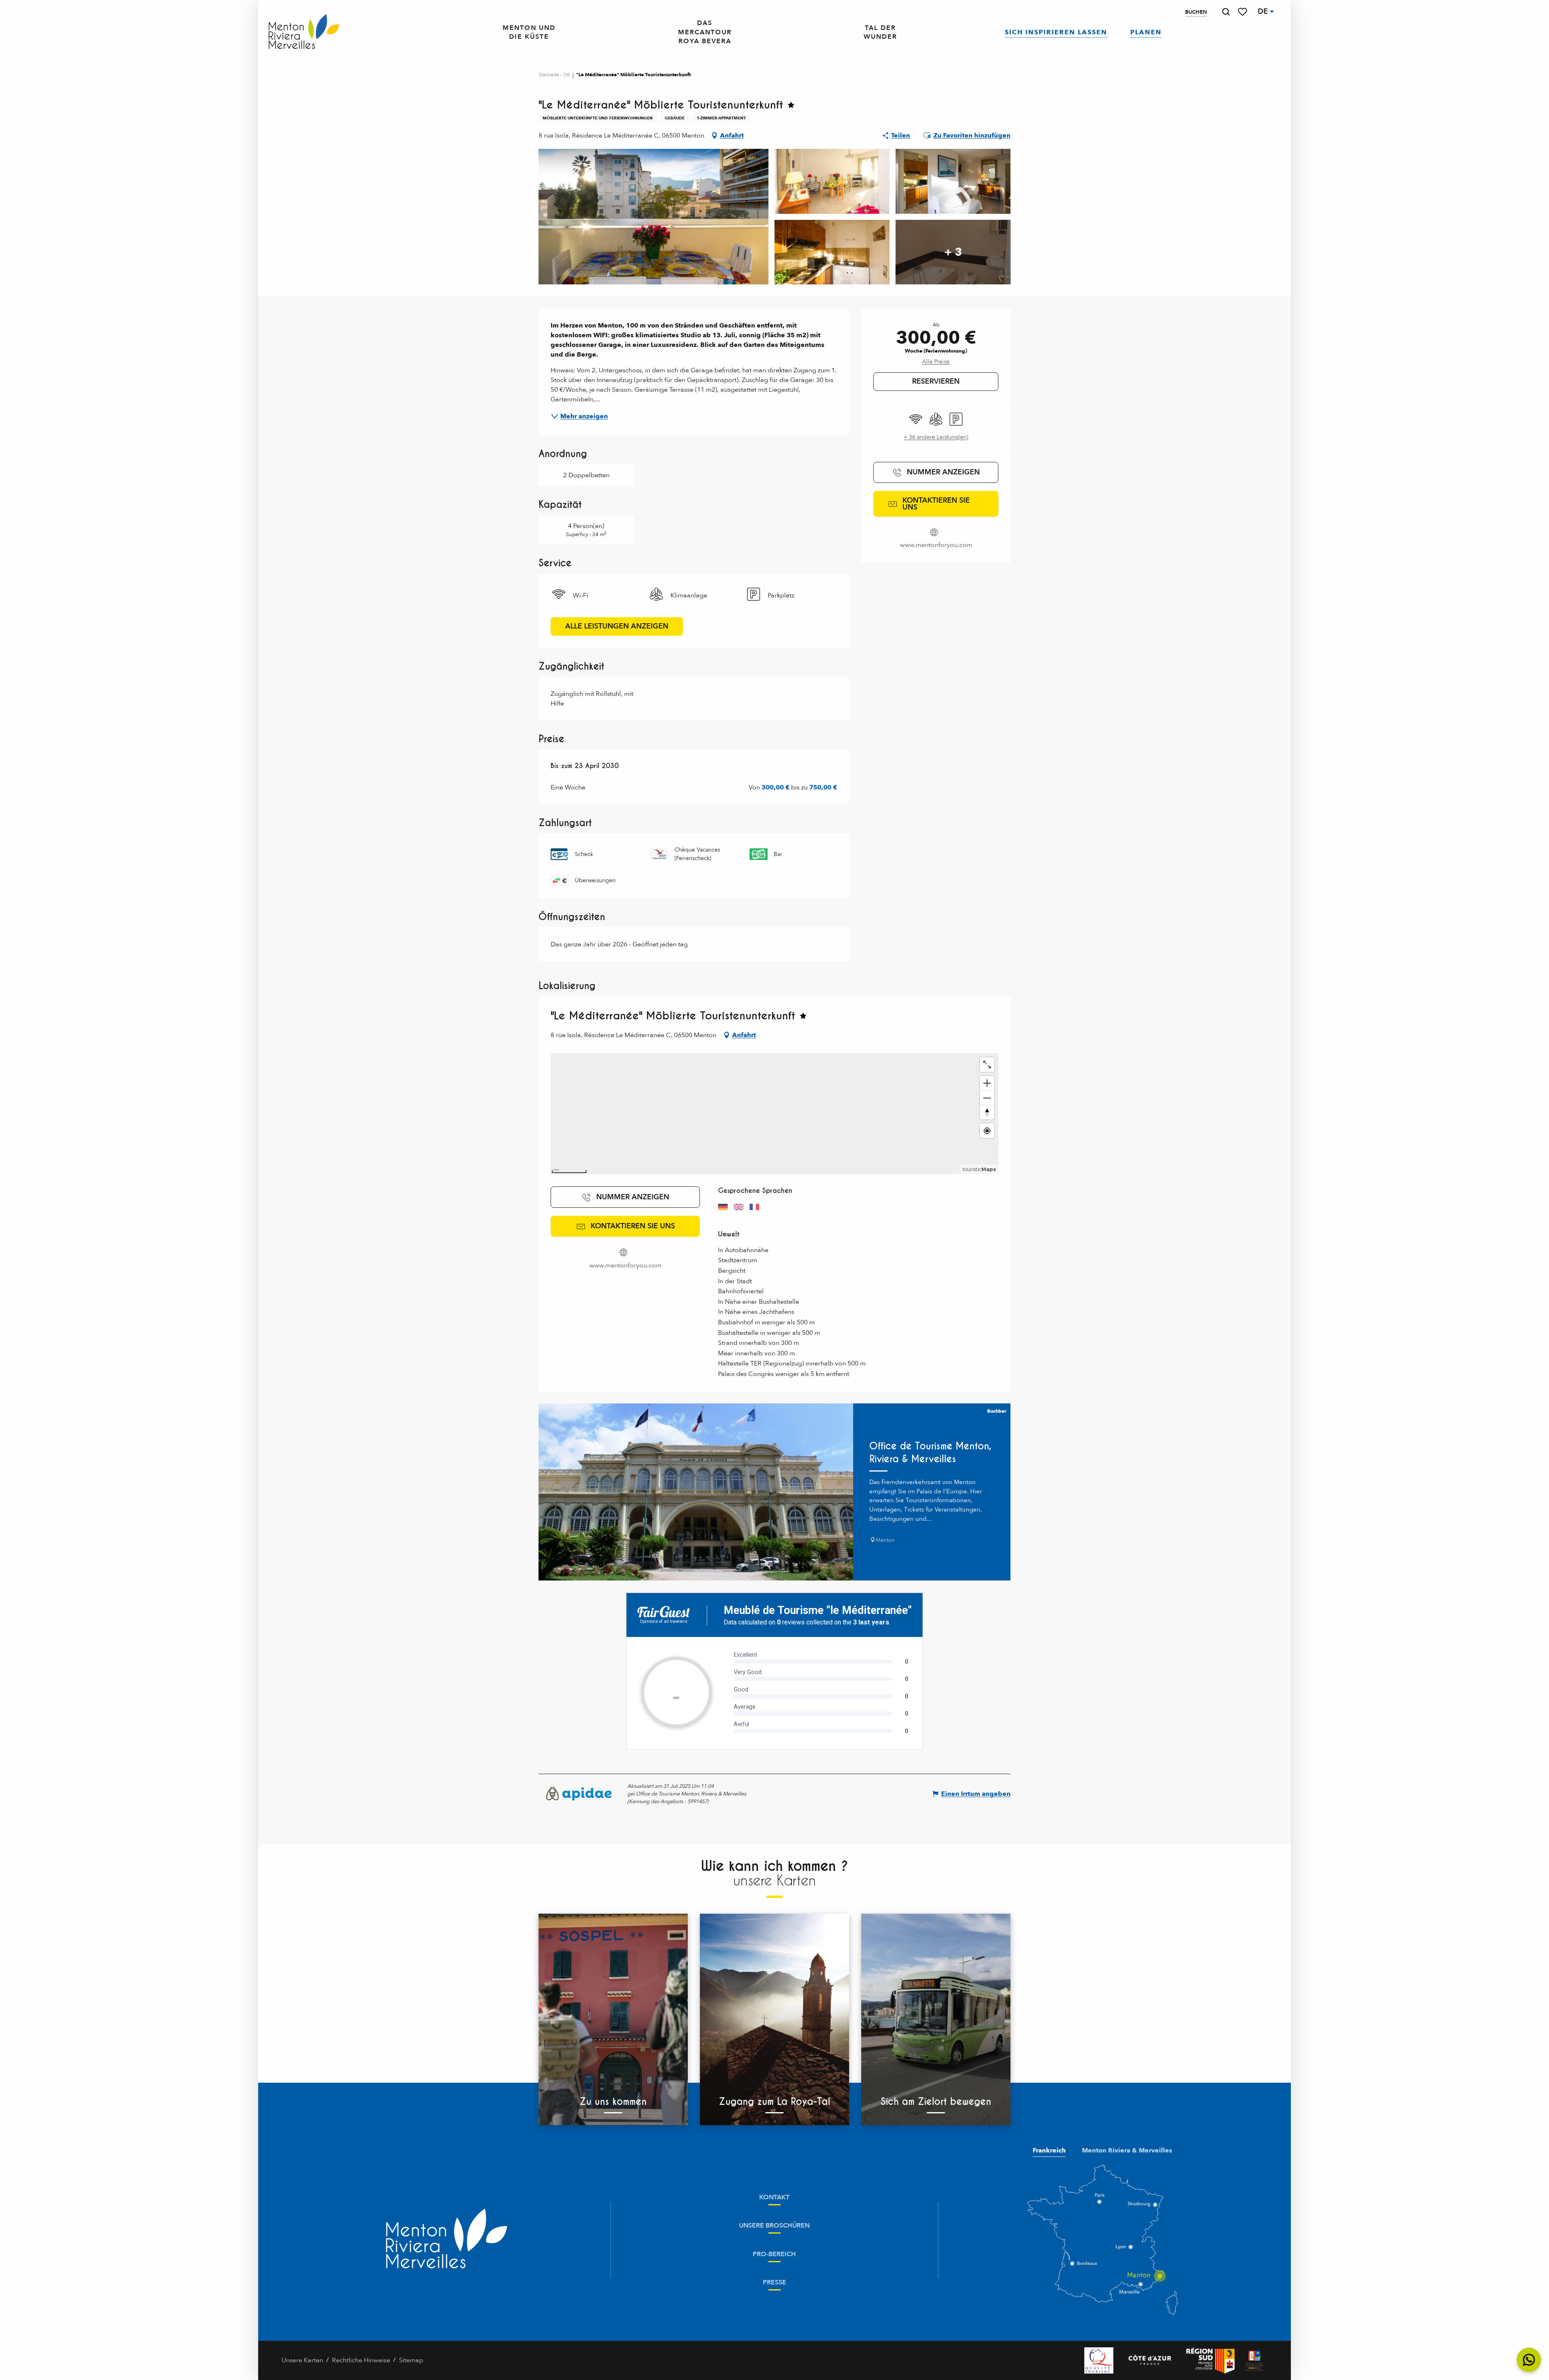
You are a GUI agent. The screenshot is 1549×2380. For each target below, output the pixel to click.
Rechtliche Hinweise (361, 2360)
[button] (1226, 12)
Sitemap (411, 2360)
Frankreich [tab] (1049, 2150)
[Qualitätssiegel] (1099, 2360)
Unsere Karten (302, 2360)
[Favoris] (1243, 12)
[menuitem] (304, 32)
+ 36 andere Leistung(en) (936, 437)
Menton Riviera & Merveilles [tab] (1127, 2150)
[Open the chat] (1529, 2360)
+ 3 (953, 252)
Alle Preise (936, 362)
